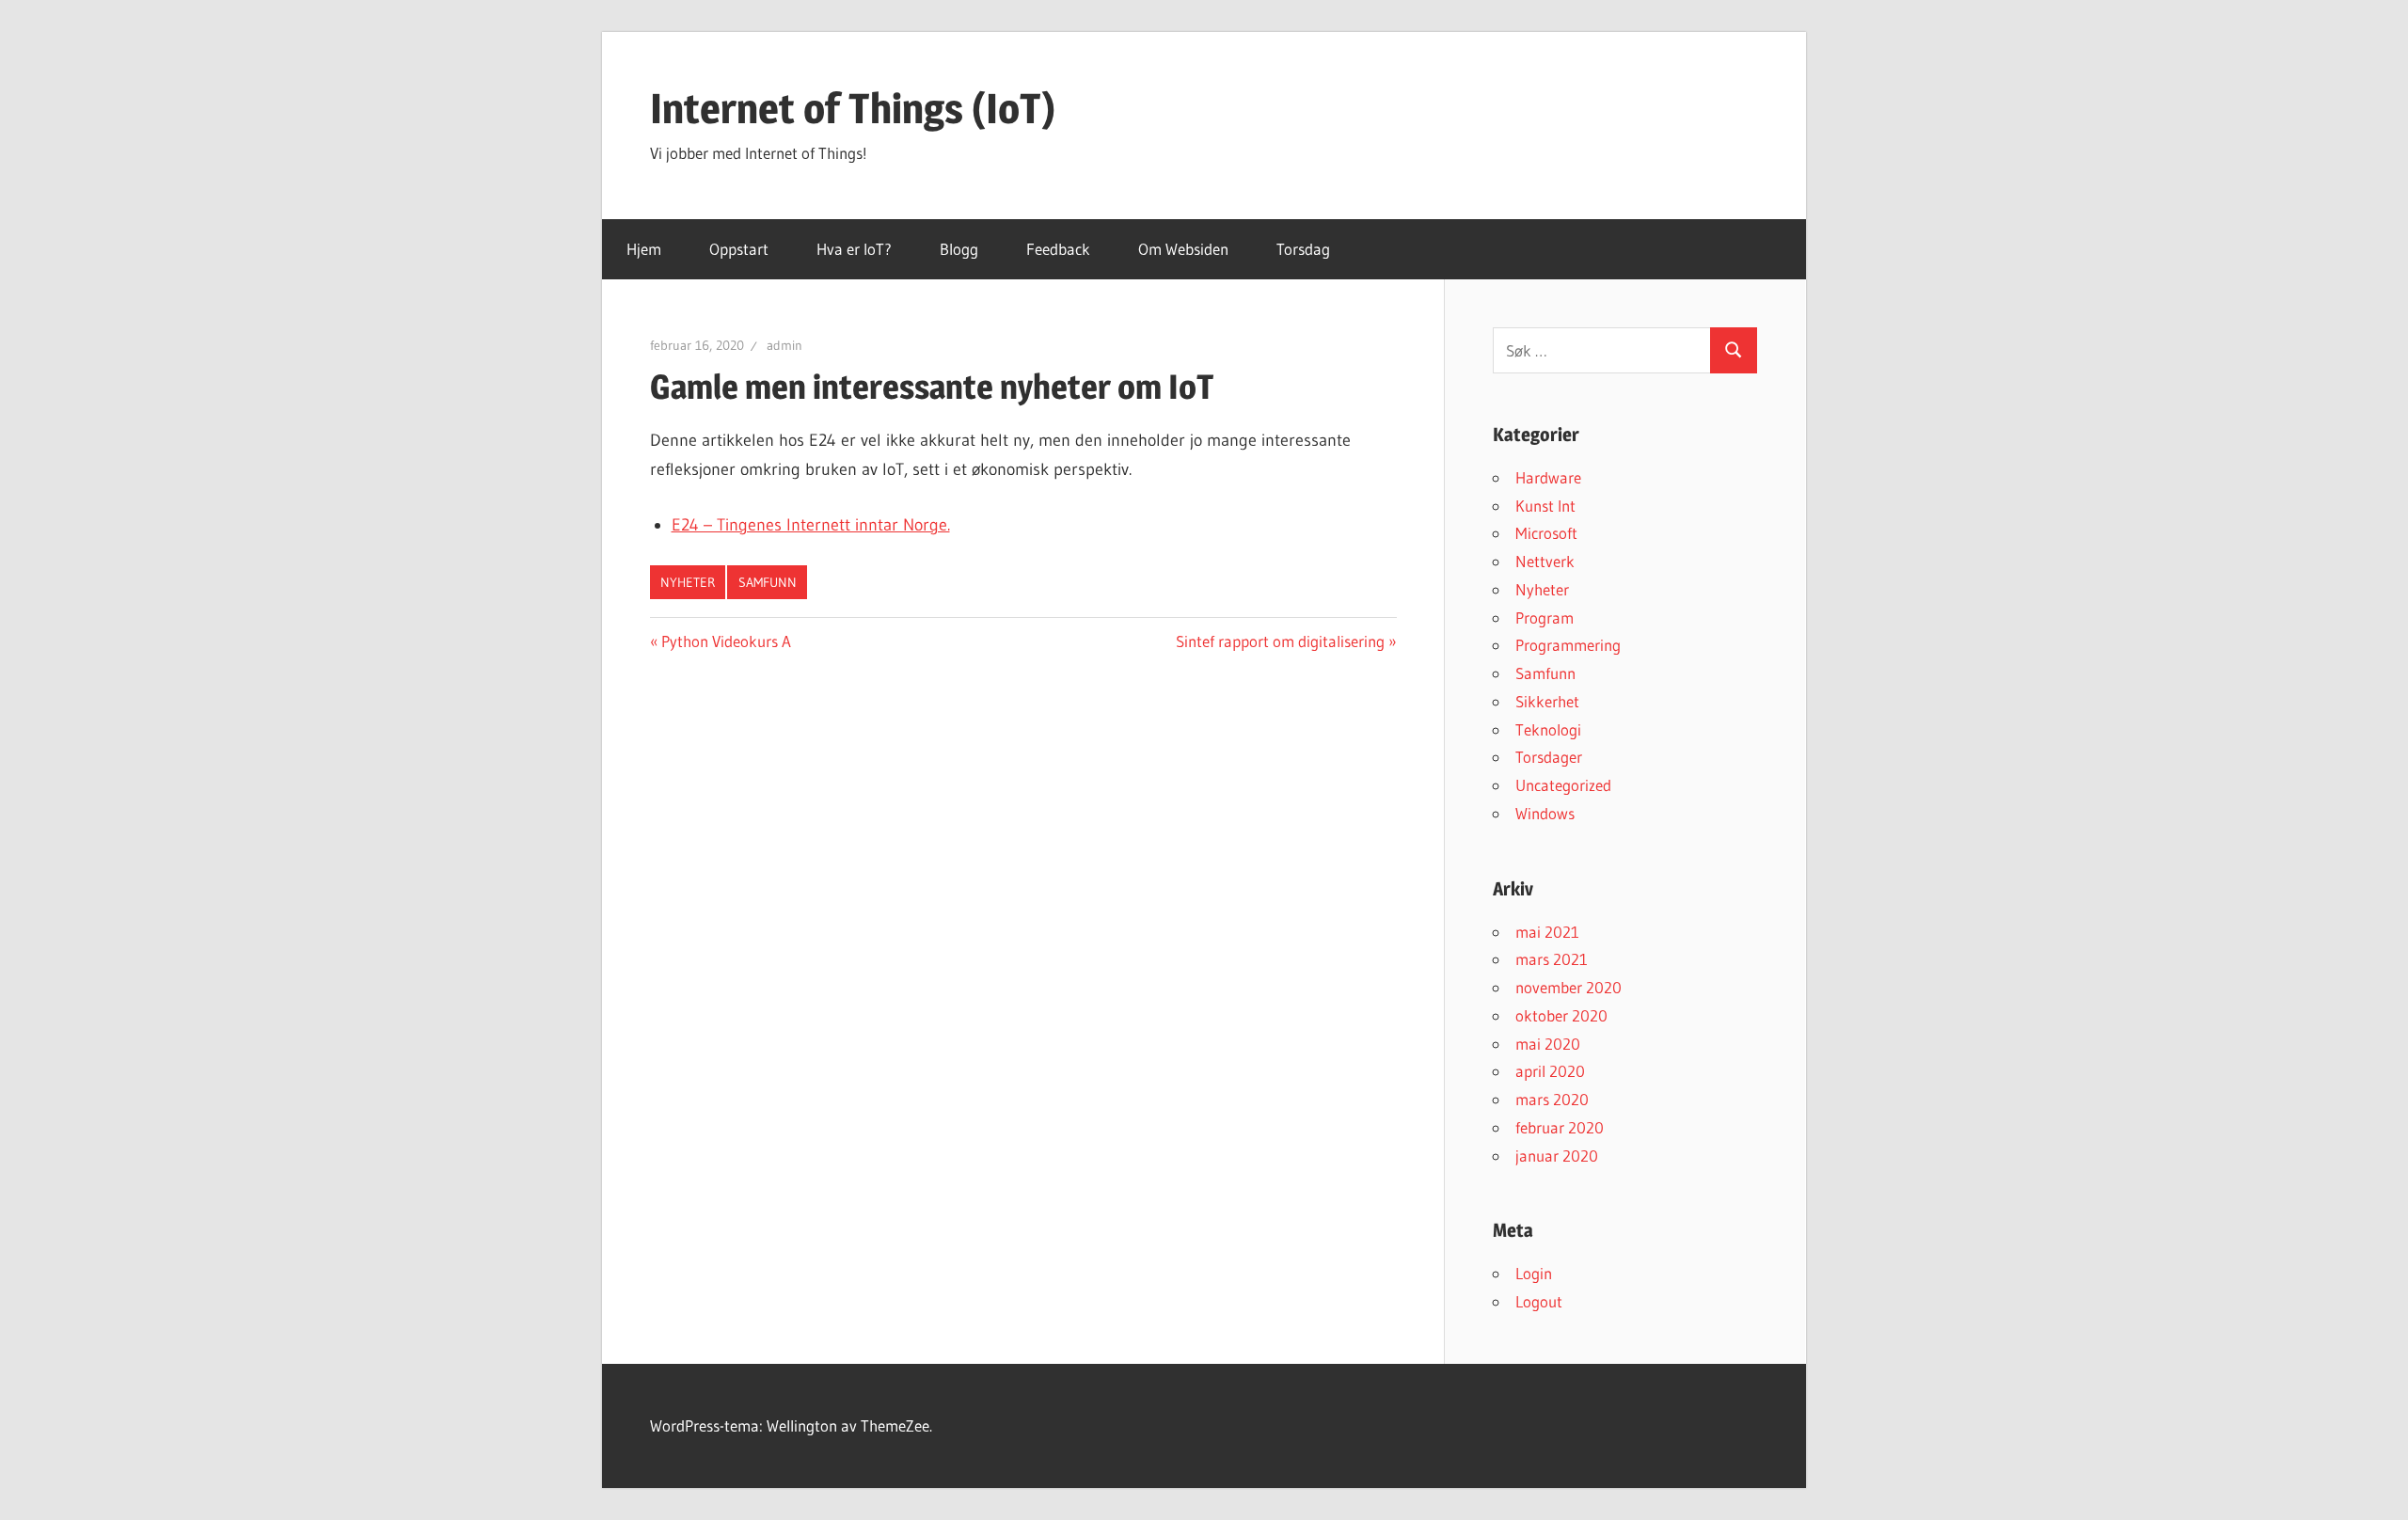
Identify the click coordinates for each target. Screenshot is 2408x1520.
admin (784, 345)
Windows (1545, 813)
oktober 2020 (1561, 1015)
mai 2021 (1547, 932)
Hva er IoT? (854, 249)
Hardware (1548, 477)
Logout (1539, 1301)
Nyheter (688, 582)
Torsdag (1303, 249)
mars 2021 (1552, 959)
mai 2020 (1548, 1044)
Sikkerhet (1547, 701)
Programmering (1568, 645)
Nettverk (1545, 561)
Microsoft (1546, 533)
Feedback (1058, 249)
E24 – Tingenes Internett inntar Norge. (811, 525)
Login (1534, 1273)
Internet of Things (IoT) (853, 108)
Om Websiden (1183, 249)
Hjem (644, 249)
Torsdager (1549, 757)
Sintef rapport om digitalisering (1280, 641)
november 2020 (1568, 987)
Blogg (959, 249)
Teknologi (1548, 729)
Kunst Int (1545, 506)
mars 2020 (1552, 1099)
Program (1545, 617)
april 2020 (1550, 1071)
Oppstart (739, 249)
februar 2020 (1560, 1127)
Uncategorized (1563, 785)
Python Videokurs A (726, 641)
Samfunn (768, 582)
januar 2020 (1557, 1156)
